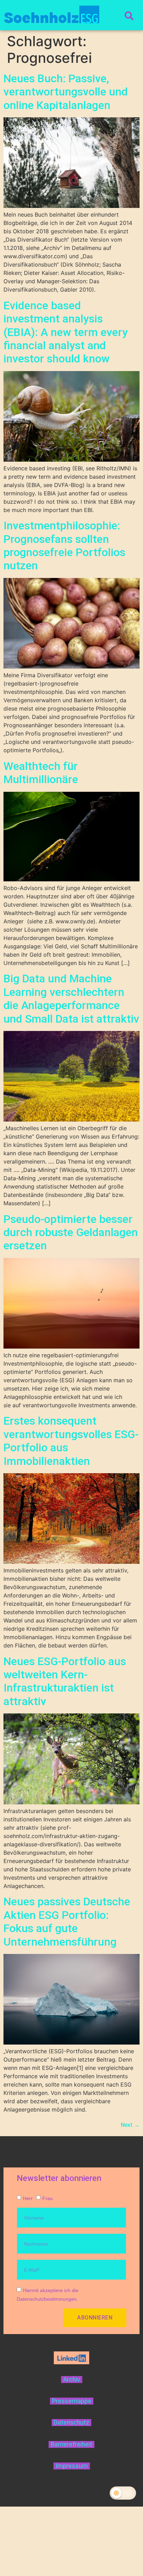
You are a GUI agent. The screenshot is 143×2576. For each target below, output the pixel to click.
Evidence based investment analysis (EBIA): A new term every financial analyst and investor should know (66, 332)
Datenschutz (71, 2423)
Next (130, 2125)
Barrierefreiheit (71, 2444)
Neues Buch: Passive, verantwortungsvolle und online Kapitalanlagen (66, 92)
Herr (28, 2198)
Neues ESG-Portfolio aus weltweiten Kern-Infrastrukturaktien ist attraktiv (65, 1681)
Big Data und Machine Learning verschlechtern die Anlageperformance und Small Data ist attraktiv (71, 998)
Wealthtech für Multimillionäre (41, 773)
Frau (48, 2198)
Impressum (72, 2466)
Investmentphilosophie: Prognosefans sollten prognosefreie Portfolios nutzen (64, 546)
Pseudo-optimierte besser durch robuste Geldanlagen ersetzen (71, 1232)
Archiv (72, 2380)
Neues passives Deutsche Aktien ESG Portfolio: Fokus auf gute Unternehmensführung (67, 1921)
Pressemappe (72, 2401)
